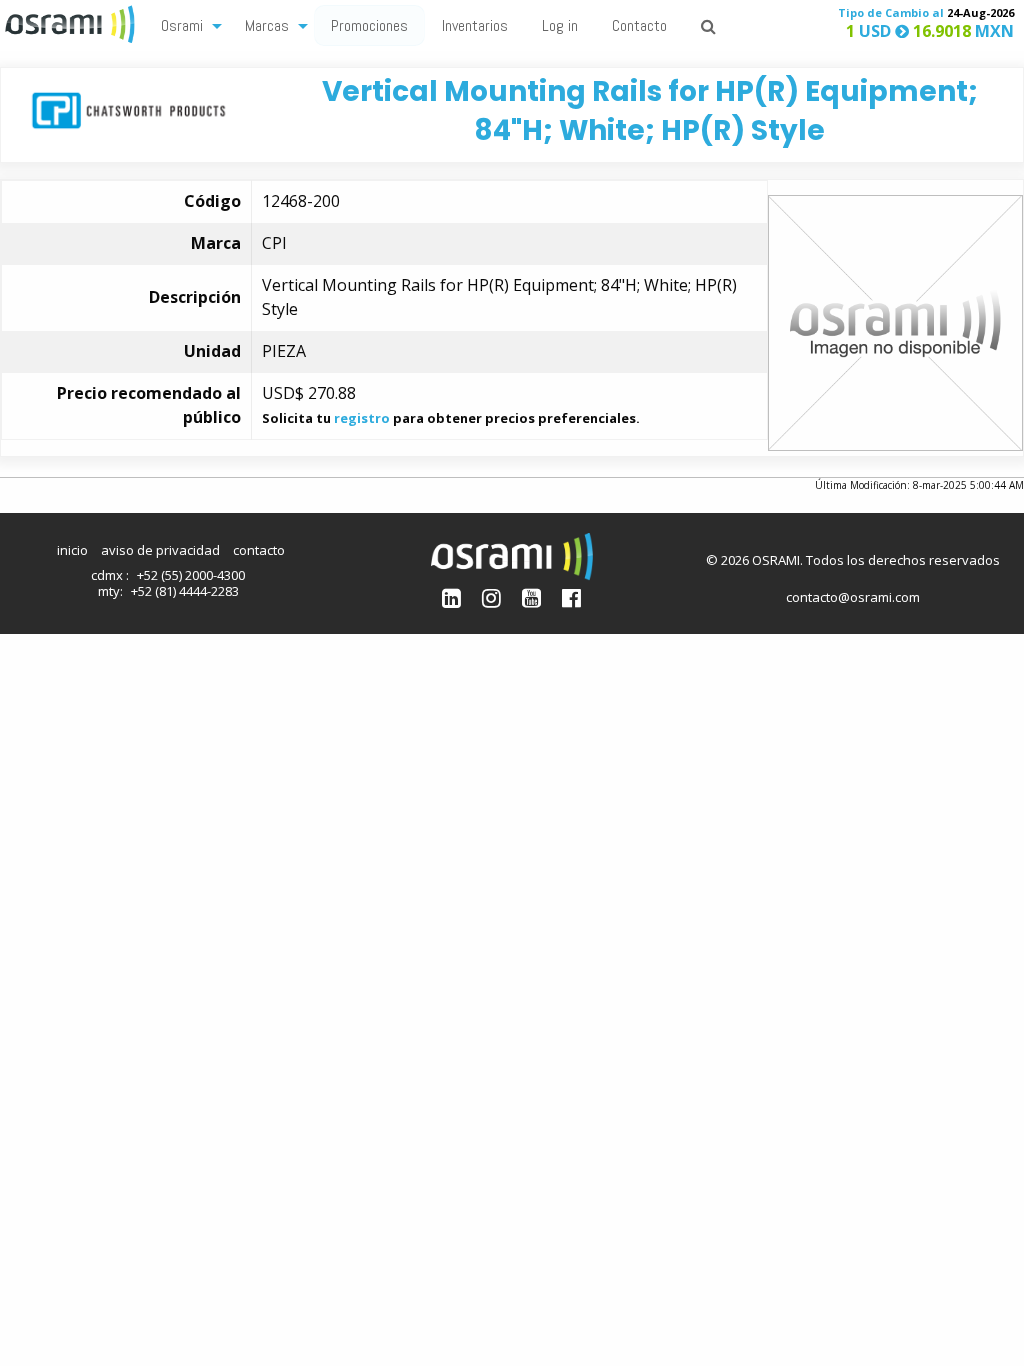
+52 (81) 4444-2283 (185, 591)
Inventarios (475, 25)
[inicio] (72, 22)
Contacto (639, 25)
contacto (259, 550)
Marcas (267, 25)
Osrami (182, 25)
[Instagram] (491, 597)
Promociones (369, 25)
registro (362, 418)
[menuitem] (186, 24)
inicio (72, 550)
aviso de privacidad (160, 550)
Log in (560, 25)
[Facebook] (571, 597)
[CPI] (128, 108)
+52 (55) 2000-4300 (191, 575)
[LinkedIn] (451, 597)
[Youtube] (531, 597)
